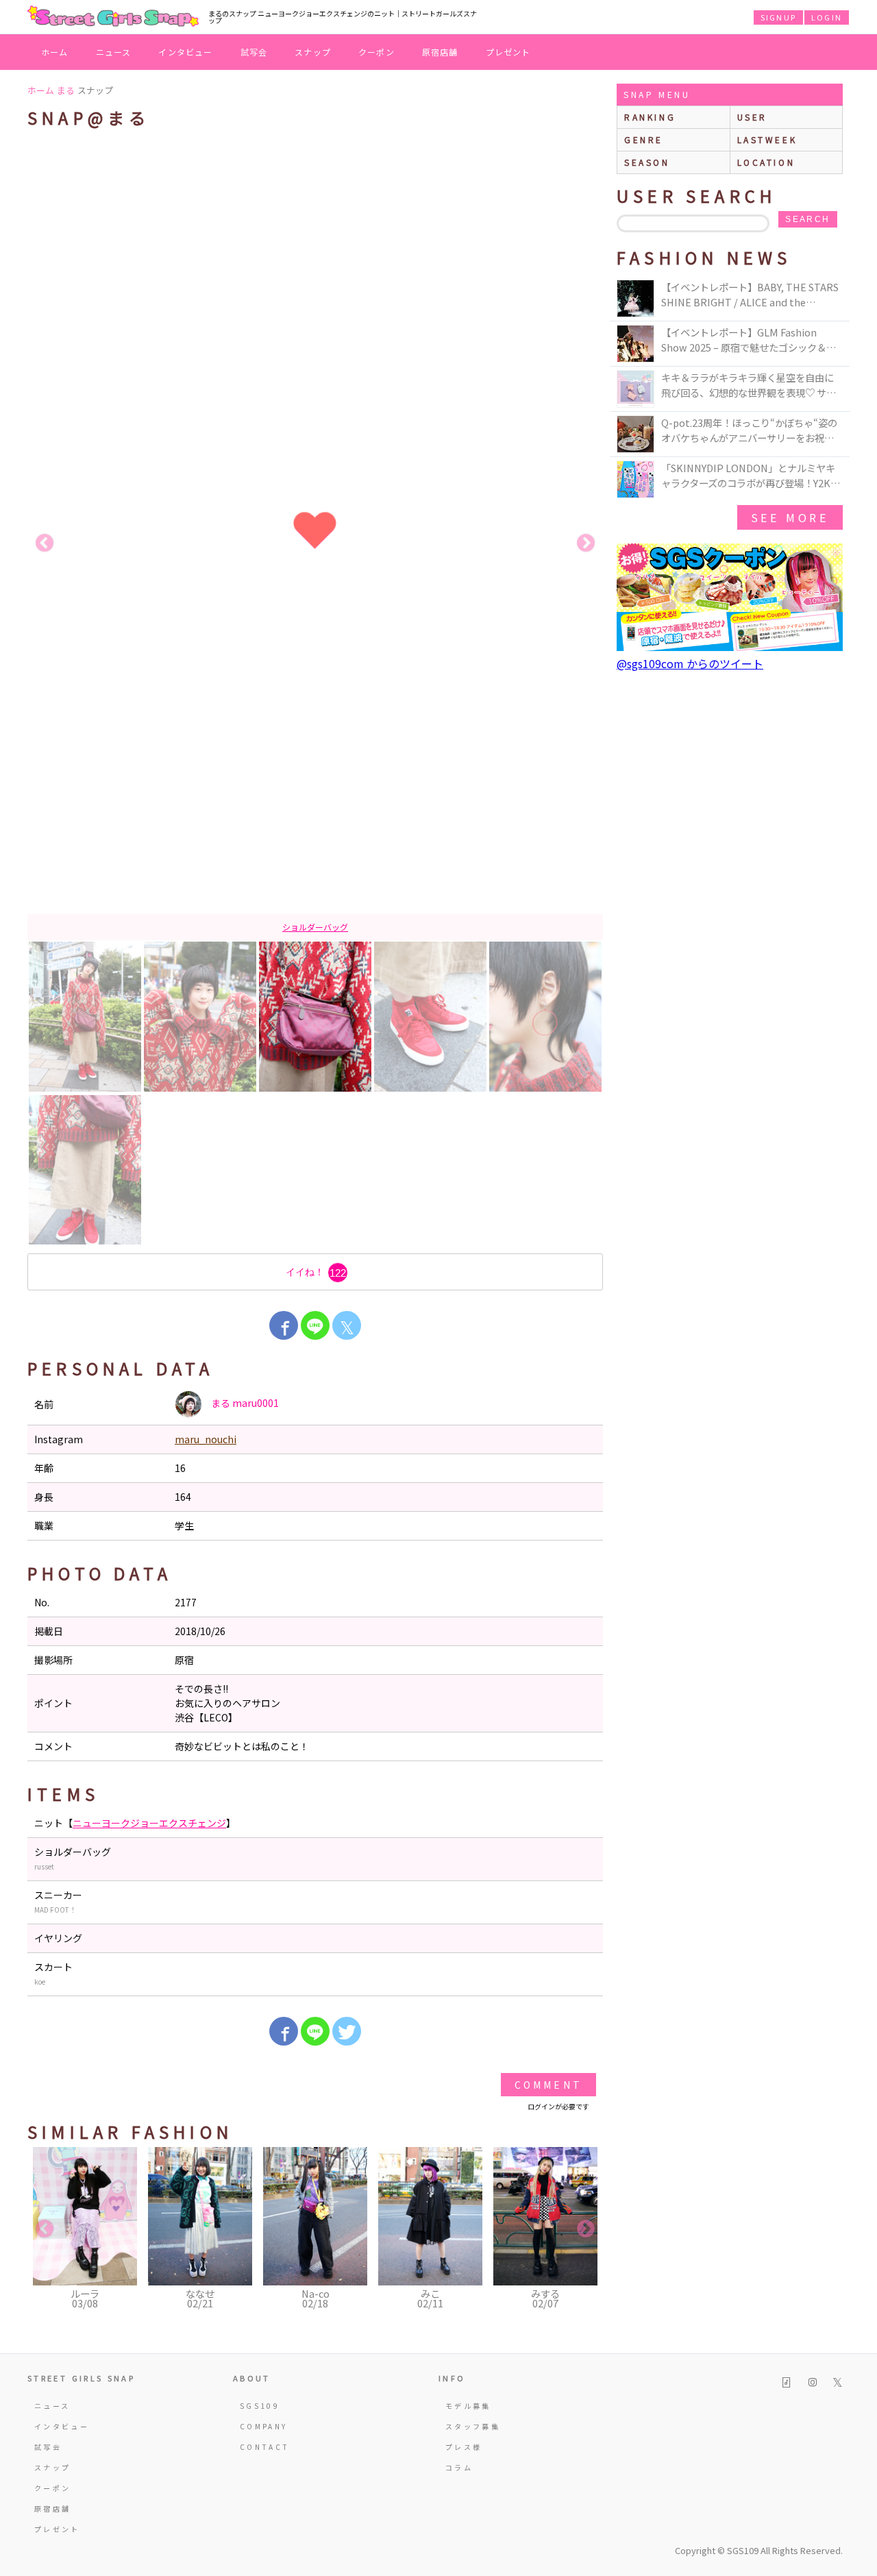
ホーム (55, 52)
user (752, 117)
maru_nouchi (206, 1439)
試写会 (254, 52)
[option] (315, 543)
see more (790, 517)
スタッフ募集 (473, 2426)
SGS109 (260, 2406)
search (807, 219)
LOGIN (827, 17)
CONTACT (265, 2447)
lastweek (767, 139)
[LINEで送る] (315, 1325)
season (647, 162)
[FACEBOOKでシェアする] (284, 1325)
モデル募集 (468, 2406)
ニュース (114, 52)
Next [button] (586, 543)
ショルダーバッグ (315, 927)
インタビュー (185, 52)
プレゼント (508, 52)
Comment (548, 2085)
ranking (650, 117)
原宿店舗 (440, 52)
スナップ (313, 52)
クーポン (376, 52)
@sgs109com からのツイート (690, 663)
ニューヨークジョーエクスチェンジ (149, 1823)
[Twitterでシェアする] (347, 2031)
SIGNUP (778, 17)
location (766, 162)
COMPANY (264, 2426)
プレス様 (464, 2447)
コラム (459, 2467)
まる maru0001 (244, 1403)
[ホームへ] (113, 17)
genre (644, 139)
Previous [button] (45, 543)
